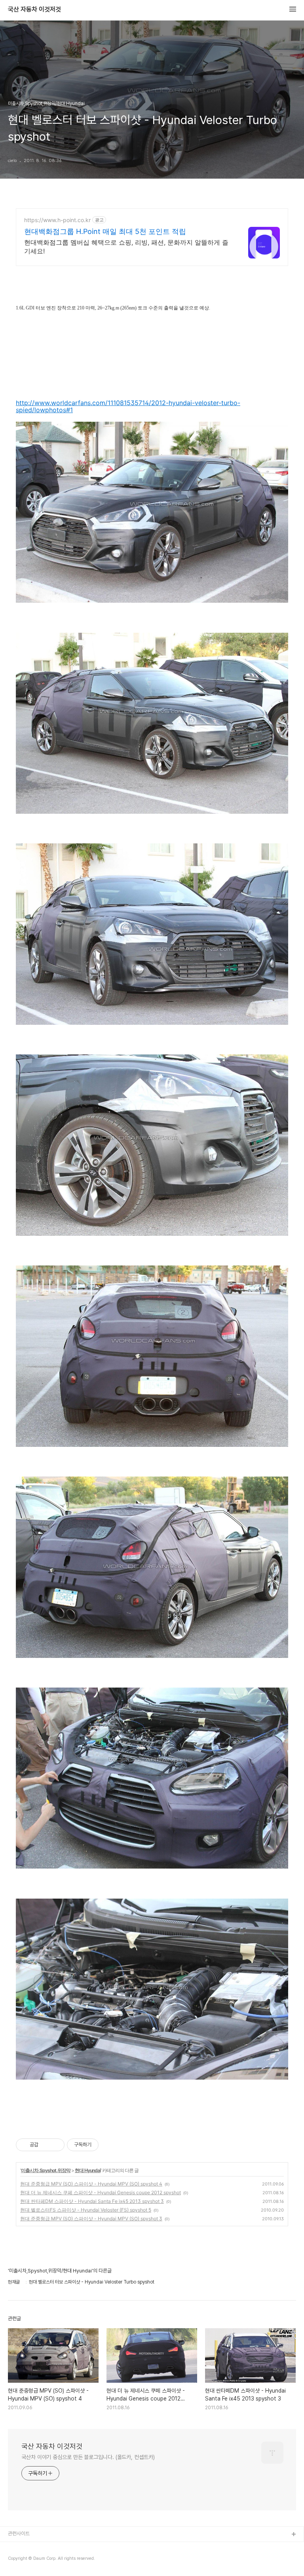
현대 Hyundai (88, 2170)
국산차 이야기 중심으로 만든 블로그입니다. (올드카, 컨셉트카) (88, 2457)
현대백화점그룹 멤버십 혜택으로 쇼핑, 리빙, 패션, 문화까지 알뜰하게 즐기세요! (126, 247)
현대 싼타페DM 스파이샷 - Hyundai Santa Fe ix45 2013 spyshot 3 (92, 2201)
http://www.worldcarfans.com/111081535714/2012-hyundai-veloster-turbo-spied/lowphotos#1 (128, 406)
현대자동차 (19, 2560)
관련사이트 (19, 2534)
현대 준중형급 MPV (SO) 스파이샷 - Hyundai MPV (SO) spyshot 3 (91, 2219)
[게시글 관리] (56, 2145)
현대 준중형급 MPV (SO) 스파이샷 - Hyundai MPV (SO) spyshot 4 (91, 2184)
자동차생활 (19, 2547)
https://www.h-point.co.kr (57, 220)
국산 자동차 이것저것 (34, 9)
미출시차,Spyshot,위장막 (46, 2170)
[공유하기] (46, 2145)
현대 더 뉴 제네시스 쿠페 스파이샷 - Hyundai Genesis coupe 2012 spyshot (101, 2192)
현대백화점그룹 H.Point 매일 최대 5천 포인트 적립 (105, 231)
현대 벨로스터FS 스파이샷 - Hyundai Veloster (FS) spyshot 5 (86, 2210)
